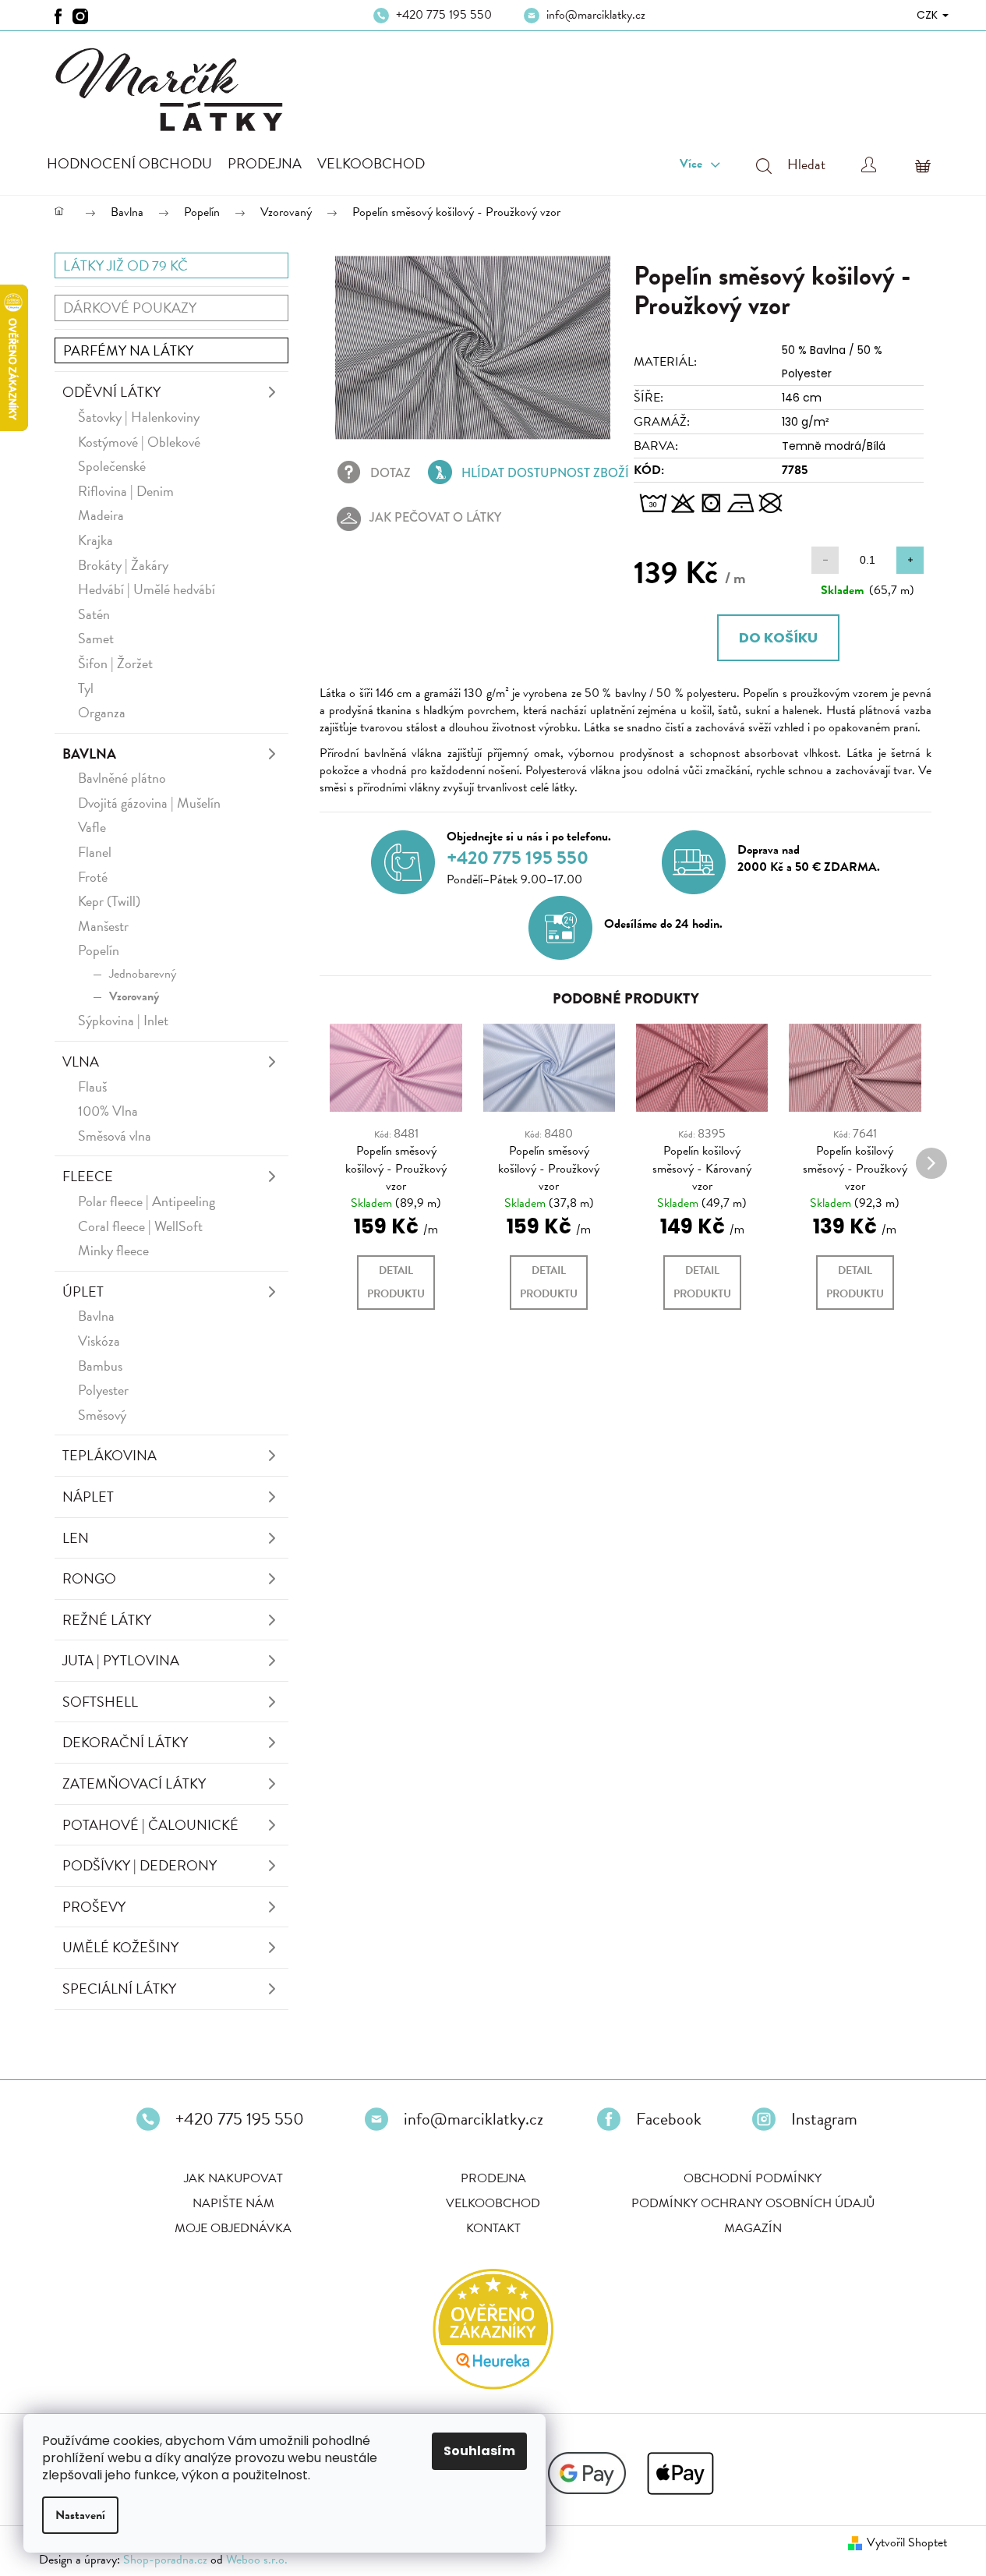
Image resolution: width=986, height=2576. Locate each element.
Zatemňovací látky (134, 1783)
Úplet (83, 1292)
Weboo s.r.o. (257, 2560)
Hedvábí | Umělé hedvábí (147, 589)
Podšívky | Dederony (140, 1865)
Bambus (100, 1366)
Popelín (99, 950)
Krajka (95, 540)
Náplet (88, 1497)
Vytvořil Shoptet (907, 2542)
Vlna (81, 1062)
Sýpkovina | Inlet (123, 1020)
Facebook (669, 2119)
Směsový (102, 1415)
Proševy (94, 1907)
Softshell (100, 1702)
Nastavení (80, 2515)
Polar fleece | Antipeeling (147, 1201)
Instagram (824, 2119)
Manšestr (103, 926)
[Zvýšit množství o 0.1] (910, 560)
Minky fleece (113, 1250)
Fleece (88, 1176)
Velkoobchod (493, 2203)
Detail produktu (396, 1282)
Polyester (103, 1390)
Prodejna (493, 2178)
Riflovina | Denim (126, 491)
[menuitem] (129, 164)
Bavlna (89, 754)
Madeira (101, 515)
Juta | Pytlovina (121, 1660)
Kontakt (493, 2228)
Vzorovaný (134, 996)
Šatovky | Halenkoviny (139, 417)
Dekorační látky (125, 1742)
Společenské (112, 466)
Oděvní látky (111, 392)
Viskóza (99, 1341)
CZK (929, 15)
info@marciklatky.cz (596, 15)
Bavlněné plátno (122, 778)
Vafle (92, 827)
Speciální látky (119, 1989)
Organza (102, 712)
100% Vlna (108, 1111)
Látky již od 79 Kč (125, 265)
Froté (93, 877)
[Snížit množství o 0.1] (825, 560)
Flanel (95, 852)
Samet (96, 638)
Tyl (86, 688)
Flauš (92, 1086)
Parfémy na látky (128, 350)
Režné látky (107, 1620)
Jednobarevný (143, 974)
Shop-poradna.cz (165, 2560)
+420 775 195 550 (444, 15)
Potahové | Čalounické (150, 1825)
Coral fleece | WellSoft (140, 1226)
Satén (94, 614)
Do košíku (778, 637)
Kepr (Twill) (109, 901)
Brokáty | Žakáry (123, 565)
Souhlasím (479, 2451)
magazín (753, 2228)
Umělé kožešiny (120, 1947)
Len (76, 1538)
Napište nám (233, 2203)
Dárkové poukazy (130, 308)
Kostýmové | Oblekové (139, 442)
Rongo (89, 1578)
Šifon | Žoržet (115, 663)
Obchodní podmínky (753, 2178)
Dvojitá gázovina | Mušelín (149, 803)
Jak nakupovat (233, 2178)
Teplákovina (110, 1455)
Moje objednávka (233, 2228)
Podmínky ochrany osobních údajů (753, 2203)
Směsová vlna (115, 1136)
